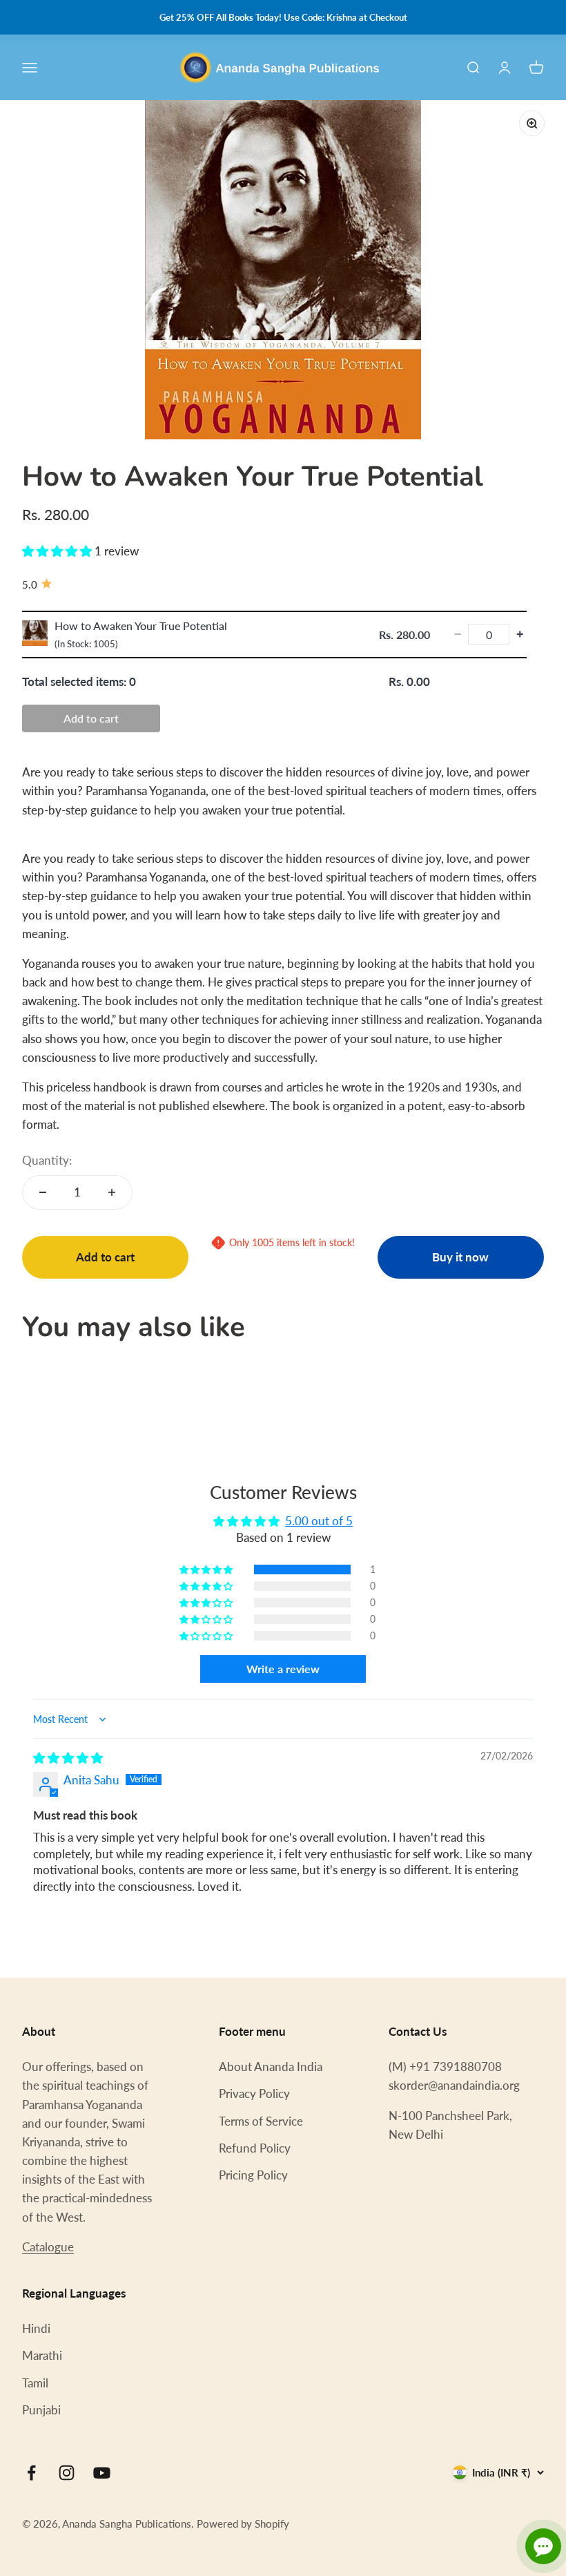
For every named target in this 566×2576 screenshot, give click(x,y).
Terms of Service (261, 2121)
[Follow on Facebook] (31, 2473)
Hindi (36, 2328)
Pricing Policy (253, 2175)
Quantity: (47, 1160)
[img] (68, 1758)
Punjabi (41, 2410)
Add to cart (91, 718)
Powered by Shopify (243, 2523)
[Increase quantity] (112, 1192)
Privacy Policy (254, 2093)
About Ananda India (271, 2067)
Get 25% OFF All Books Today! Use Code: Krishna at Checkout (283, 17)
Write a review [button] (283, 1669)
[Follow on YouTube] (102, 2473)
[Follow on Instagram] (67, 2473)
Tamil (35, 2383)
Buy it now (460, 1257)
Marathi (42, 2355)
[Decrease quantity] (43, 1192)
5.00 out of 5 (319, 1521)
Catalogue (48, 2247)
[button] (58, 551)
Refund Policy (255, 2148)
